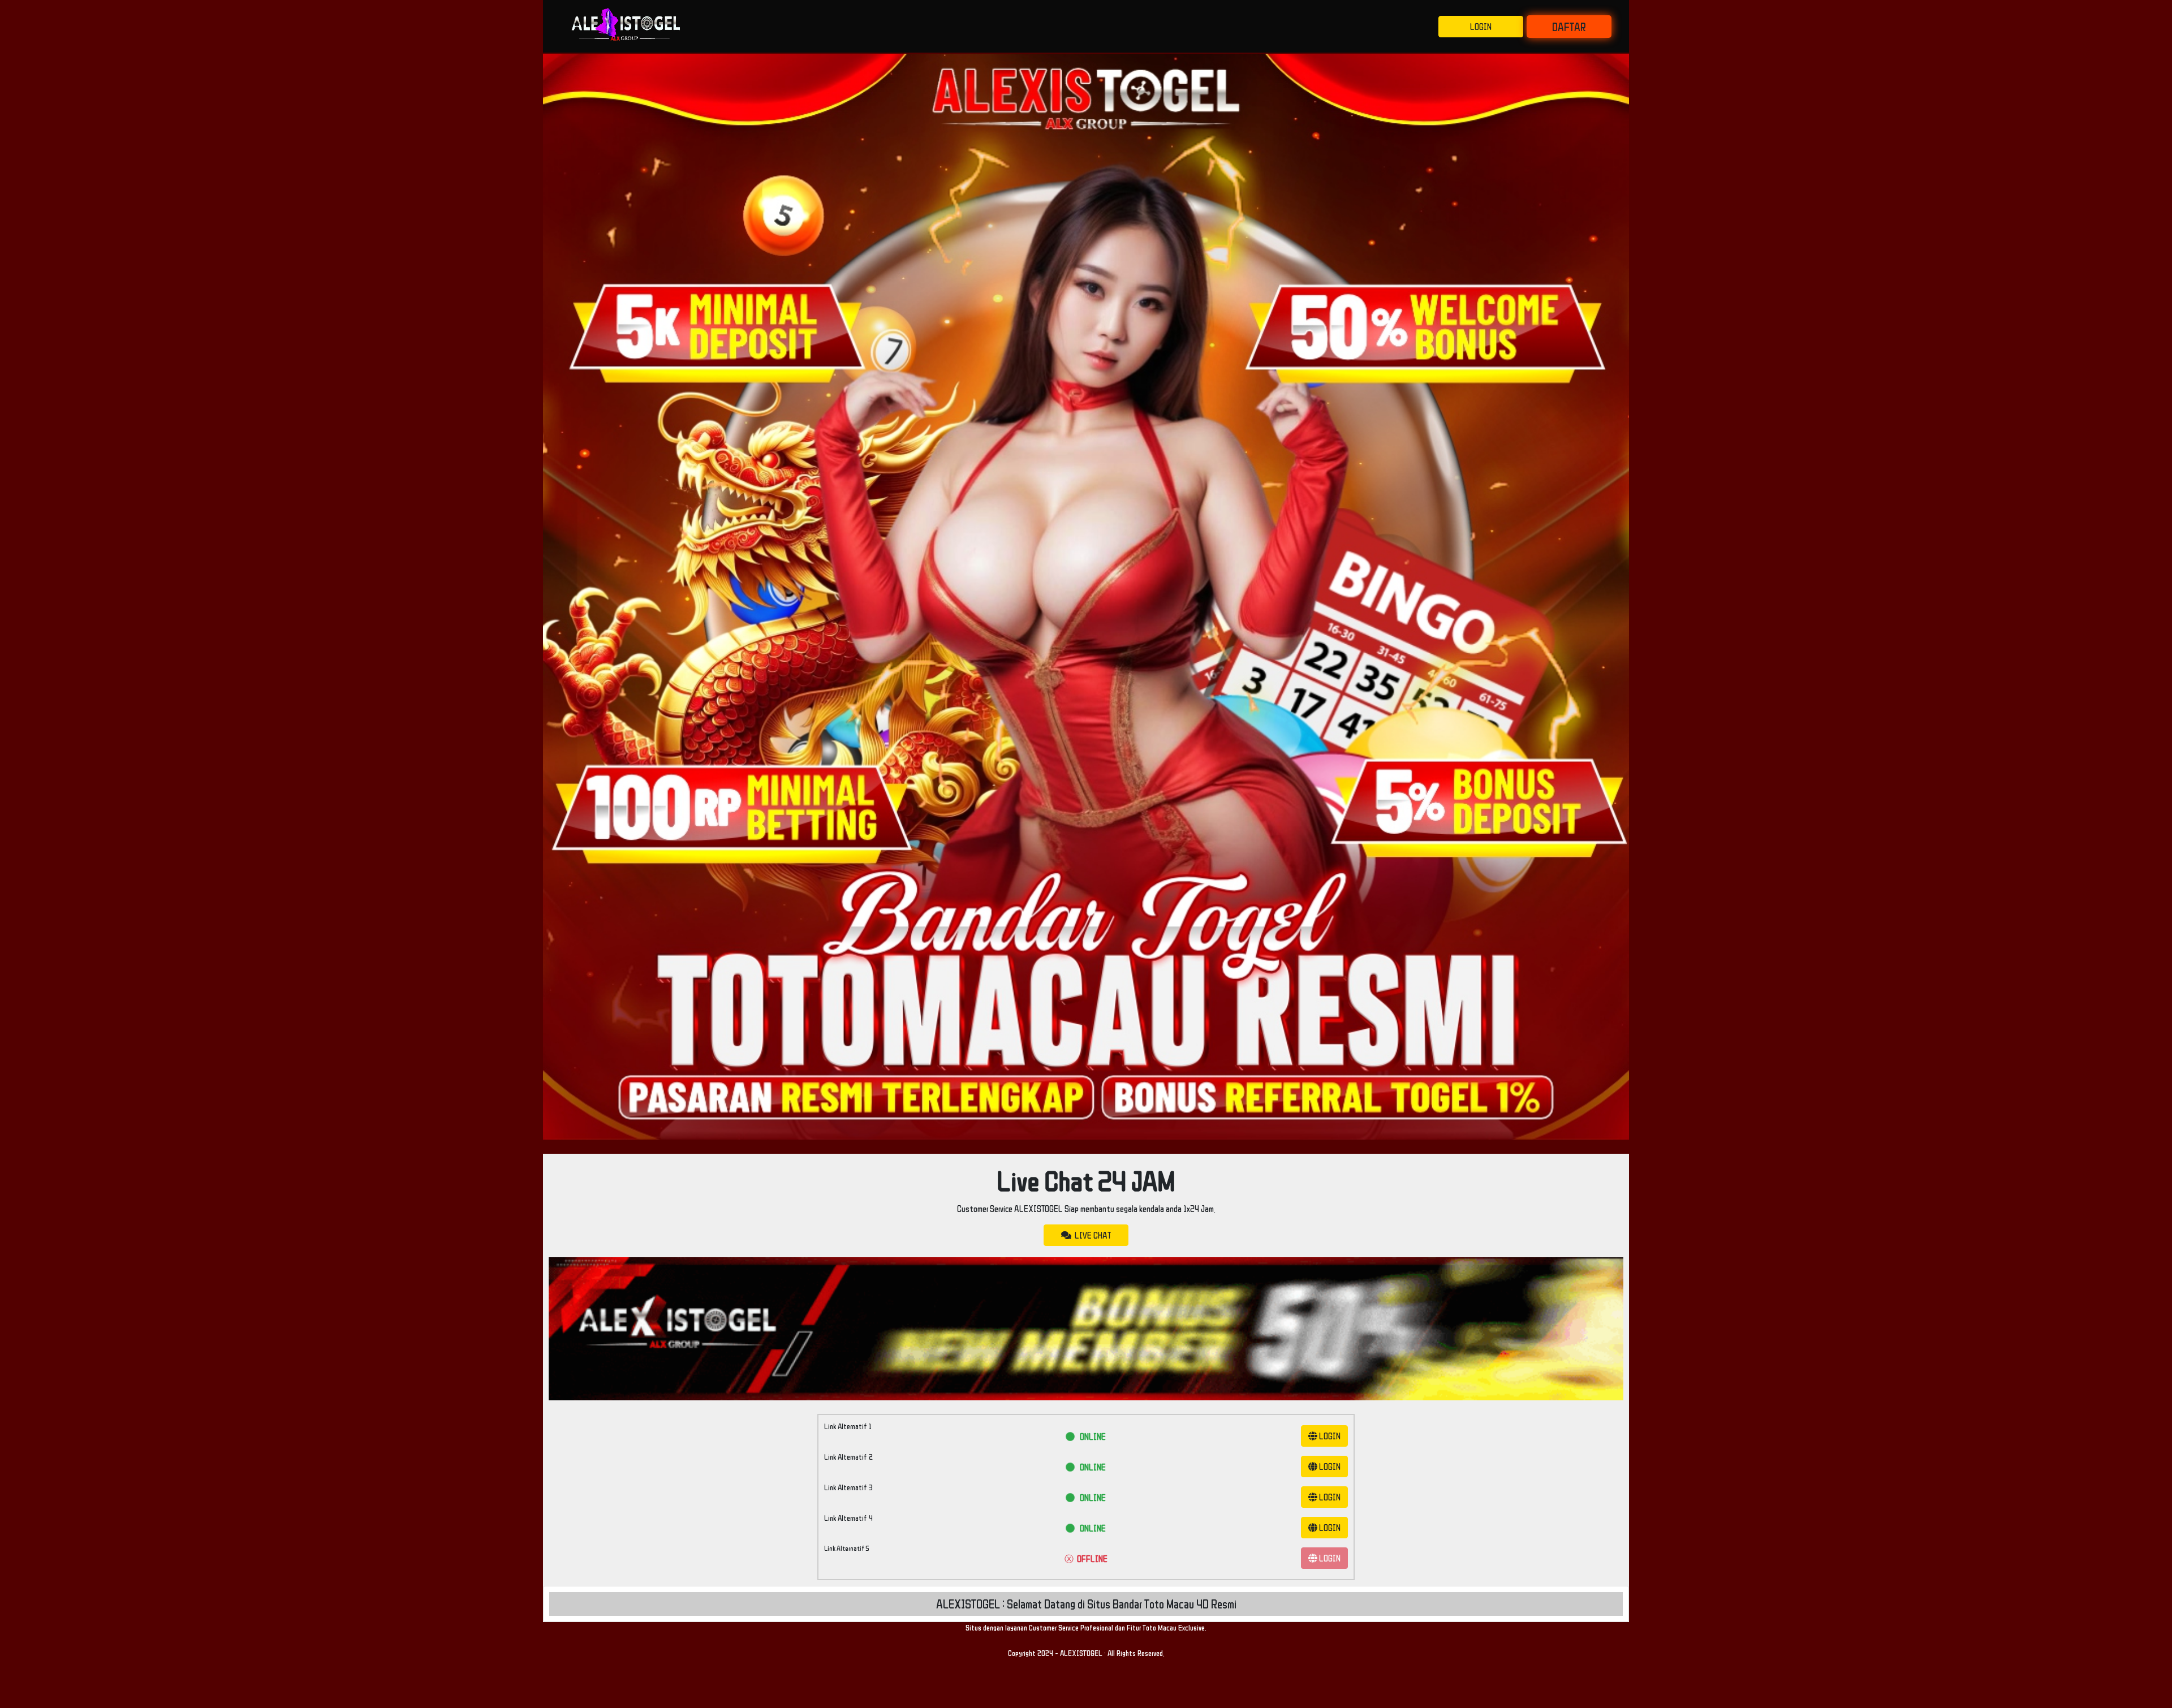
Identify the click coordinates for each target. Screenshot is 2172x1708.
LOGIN (1481, 27)
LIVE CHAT (1091, 1235)
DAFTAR (1569, 27)
